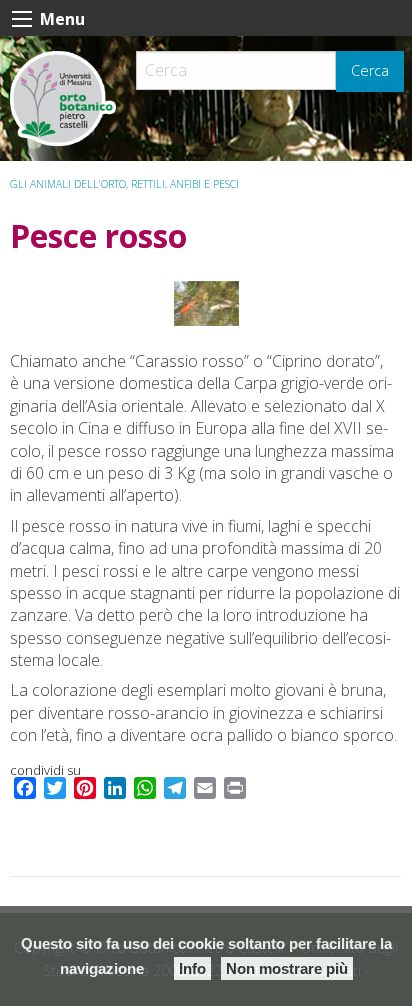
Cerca (370, 70)
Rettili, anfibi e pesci (185, 184)
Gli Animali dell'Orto (68, 184)
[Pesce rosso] (206, 303)
